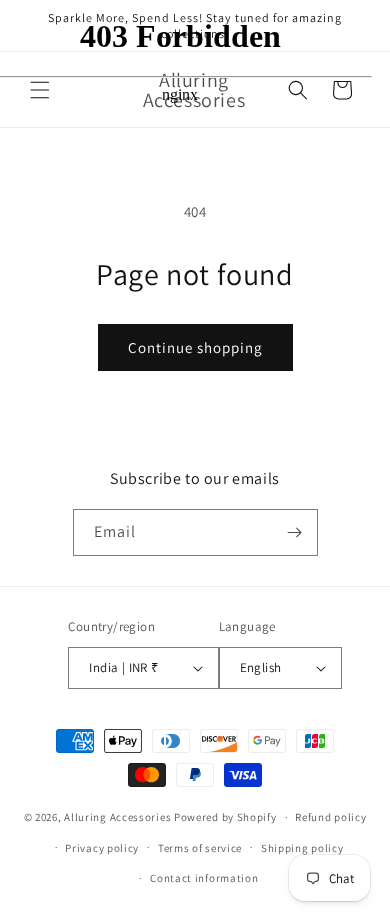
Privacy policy (102, 848)
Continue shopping (195, 347)
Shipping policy (302, 848)
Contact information (204, 878)
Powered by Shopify (225, 817)
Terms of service (200, 848)
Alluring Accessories (117, 817)
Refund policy (330, 817)
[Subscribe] (295, 532)
